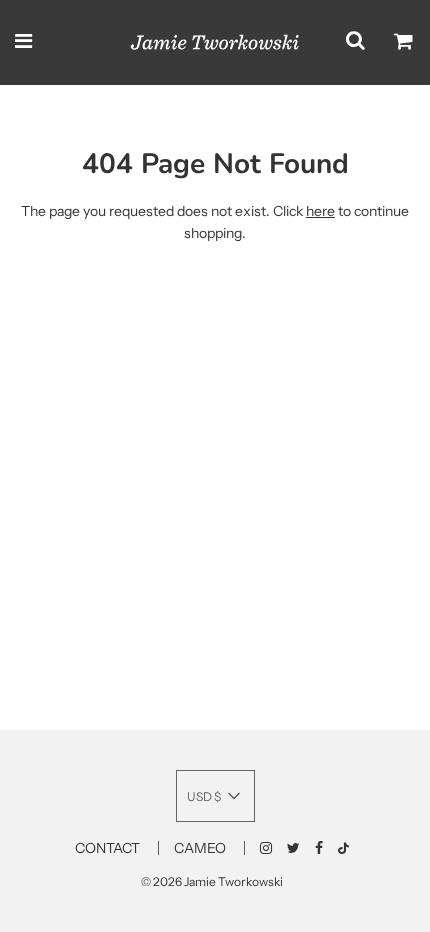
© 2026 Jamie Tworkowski (212, 881)
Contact (107, 848)
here (320, 211)
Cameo (200, 848)
